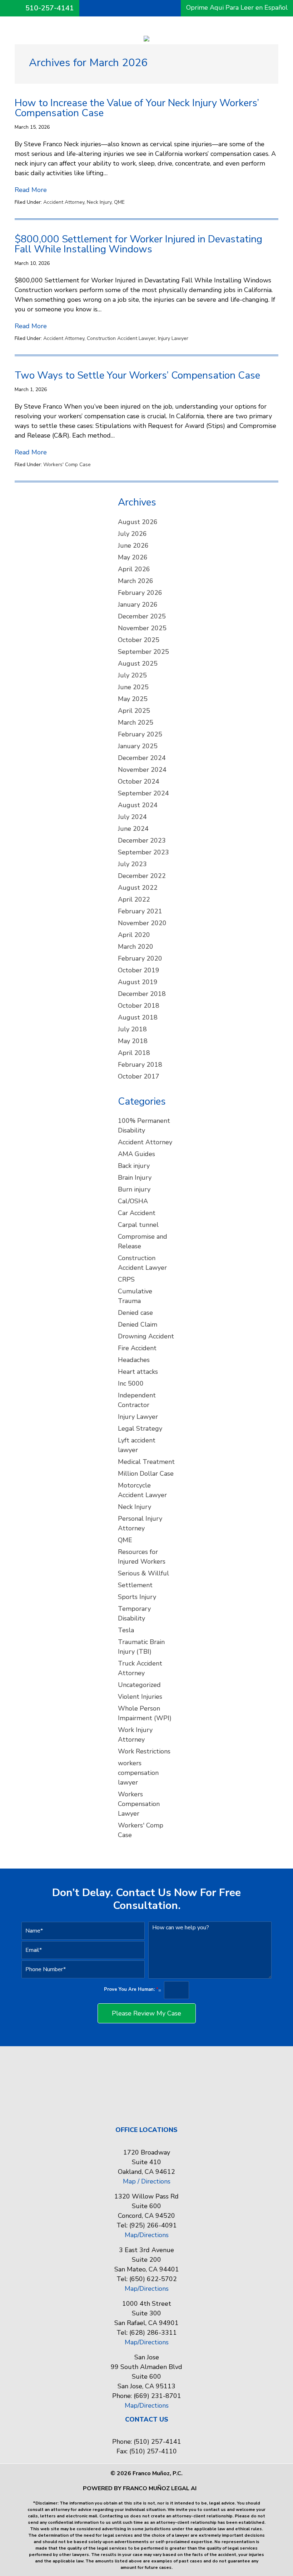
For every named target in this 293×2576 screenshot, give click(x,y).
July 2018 (132, 1029)
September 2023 (143, 852)
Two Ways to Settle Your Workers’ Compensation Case (137, 375)
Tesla (126, 1630)
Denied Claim (138, 1324)
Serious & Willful (143, 1573)
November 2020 (142, 923)
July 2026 (132, 534)
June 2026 (133, 546)
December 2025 (142, 616)
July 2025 (132, 675)
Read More (31, 190)
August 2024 (138, 805)
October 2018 (139, 1006)
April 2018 (134, 1053)
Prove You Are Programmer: (131, 1990)
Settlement (135, 1585)
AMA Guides (136, 1154)
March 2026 (136, 581)
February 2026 (140, 593)
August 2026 (138, 522)
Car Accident (137, 1213)
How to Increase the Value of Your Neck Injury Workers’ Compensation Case (137, 108)
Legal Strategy (140, 1428)
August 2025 (138, 663)
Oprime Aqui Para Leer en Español (237, 8)
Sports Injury (137, 1597)
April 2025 (134, 711)
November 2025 (142, 628)
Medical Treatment (146, 1462)
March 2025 (136, 722)
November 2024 (142, 770)
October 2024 (139, 781)
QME (119, 202)
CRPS (126, 1279)
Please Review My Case (146, 2013)
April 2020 (134, 935)
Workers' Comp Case (67, 465)
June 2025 (133, 687)
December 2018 (142, 994)
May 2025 (133, 699)
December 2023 (142, 840)
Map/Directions (147, 2235)
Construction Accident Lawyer (121, 338)
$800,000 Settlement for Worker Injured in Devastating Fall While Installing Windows (138, 244)
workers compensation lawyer (138, 1773)
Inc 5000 (131, 1383)
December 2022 (142, 876)
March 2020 (136, 947)
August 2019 (138, 982)
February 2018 (140, 1065)
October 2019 (139, 970)
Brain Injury (135, 1178)
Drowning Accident (146, 1336)
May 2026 (133, 557)
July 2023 (132, 864)
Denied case (135, 1313)
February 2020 (140, 958)
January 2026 (138, 604)
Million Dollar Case (146, 1474)
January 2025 (138, 746)
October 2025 (139, 640)
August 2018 (138, 1017)
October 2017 (139, 1076)
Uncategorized (139, 1685)
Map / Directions (147, 2181)
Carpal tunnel (138, 1225)
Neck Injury (99, 202)
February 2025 (140, 734)
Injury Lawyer (173, 338)
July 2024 (132, 817)
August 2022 (138, 888)
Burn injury (134, 1189)
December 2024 (142, 758)
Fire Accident (137, 1348)
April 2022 (134, 899)
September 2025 (143, 652)
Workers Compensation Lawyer (139, 1804)
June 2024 (133, 829)
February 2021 (140, 911)
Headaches (134, 1360)
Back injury (134, 1166)
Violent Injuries (140, 1697)
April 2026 (134, 569)
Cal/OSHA (133, 1201)
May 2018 (133, 1041)
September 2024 (143, 793)
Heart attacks (138, 1372)
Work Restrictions (144, 1751)
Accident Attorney (64, 202)
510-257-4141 (50, 8)
